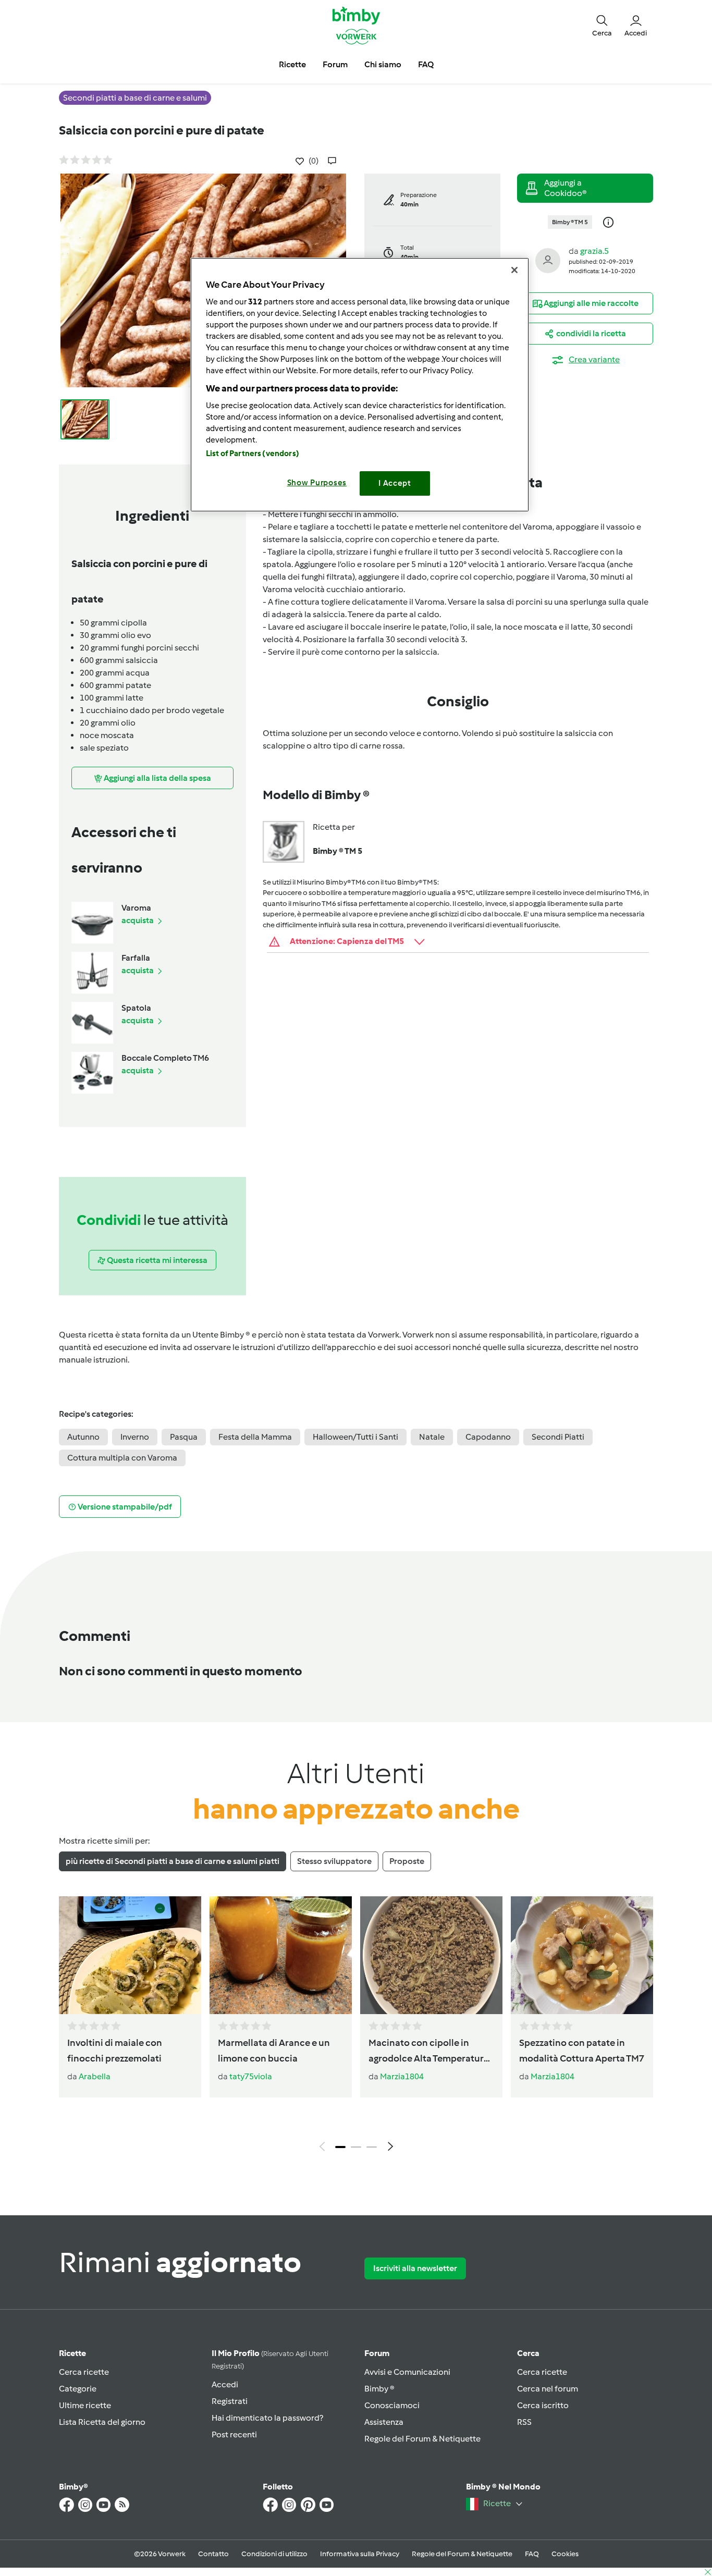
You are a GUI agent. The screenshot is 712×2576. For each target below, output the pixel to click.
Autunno (83, 1437)
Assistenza (384, 2422)
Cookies (565, 2554)
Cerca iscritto (543, 2405)
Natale (432, 1437)
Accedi (225, 2384)
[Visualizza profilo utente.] (548, 260)
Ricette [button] (292, 64)
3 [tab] (372, 2147)
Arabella (95, 2076)
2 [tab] (356, 2147)
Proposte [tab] (407, 1861)
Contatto (213, 2554)
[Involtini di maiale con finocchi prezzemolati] (130, 1955)
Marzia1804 (402, 2076)
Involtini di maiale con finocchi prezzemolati (115, 2051)
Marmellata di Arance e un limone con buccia (274, 2051)
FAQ (532, 2554)
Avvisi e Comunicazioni (407, 2372)
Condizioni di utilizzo (274, 2554)
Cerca (528, 2353)
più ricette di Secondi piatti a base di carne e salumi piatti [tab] (173, 1861)
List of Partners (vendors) (253, 453)
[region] (360, 384)
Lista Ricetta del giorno (102, 2422)
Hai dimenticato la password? (267, 2418)
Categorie (78, 2389)
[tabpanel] (356, 2027)
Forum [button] (335, 64)
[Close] (514, 270)
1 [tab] (340, 2147)
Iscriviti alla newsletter (415, 2268)
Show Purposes (317, 483)
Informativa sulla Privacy (360, 2554)
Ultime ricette (85, 2405)
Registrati (230, 2401)
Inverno (135, 1437)
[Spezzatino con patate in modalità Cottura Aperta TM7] (582, 1955)
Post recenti (234, 2434)
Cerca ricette (84, 2372)
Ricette (72, 2353)
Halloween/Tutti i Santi (355, 1437)
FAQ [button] (426, 64)
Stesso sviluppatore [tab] (334, 1861)
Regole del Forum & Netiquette (422, 2439)
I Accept (395, 483)
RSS (524, 2422)
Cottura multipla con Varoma (122, 1458)
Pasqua (184, 1437)
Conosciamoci (392, 2405)
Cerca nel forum (548, 2389)
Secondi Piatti (558, 1437)
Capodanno (488, 1437)
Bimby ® (379, 2389)
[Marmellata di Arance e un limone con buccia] (281, 1955)
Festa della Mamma (255, 1437)
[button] (602, 25)
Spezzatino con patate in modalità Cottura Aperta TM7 (582, 2051)
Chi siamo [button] (383, 64)
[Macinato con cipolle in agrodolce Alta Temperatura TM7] (431, 1955)
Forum (377, 2353)
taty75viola (251, 2076)
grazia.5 (594, 251)
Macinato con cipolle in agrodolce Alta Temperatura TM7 (429, 2052)
